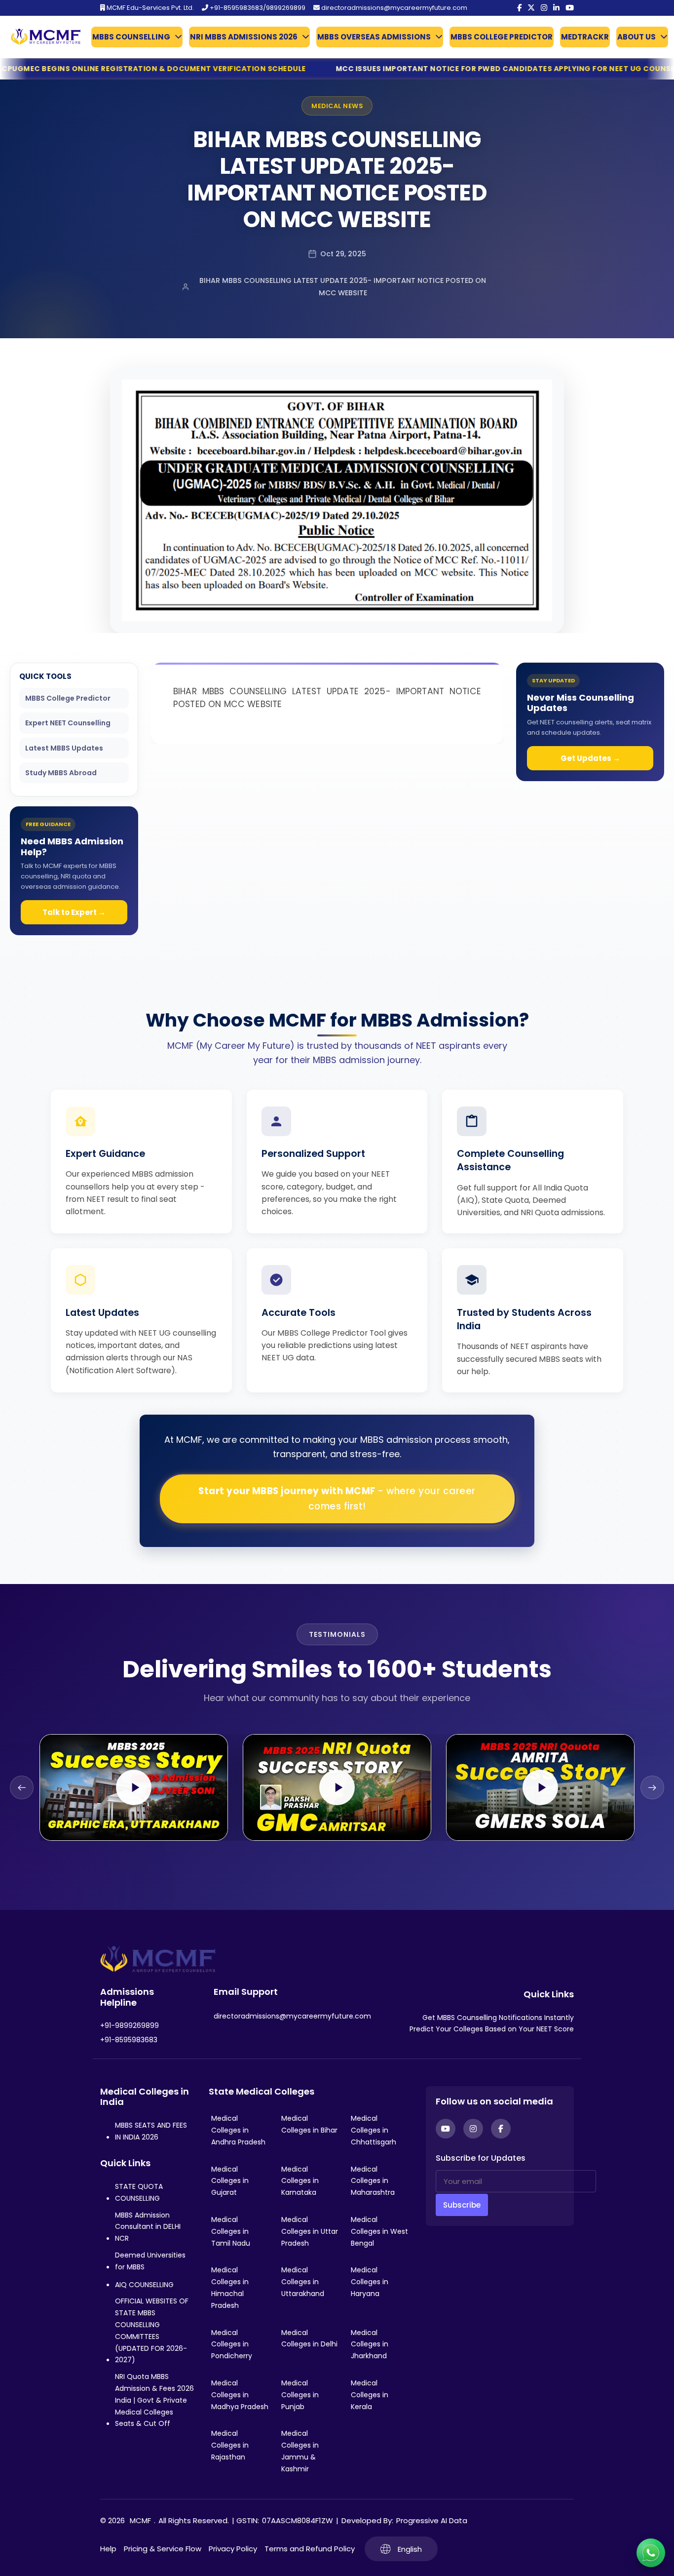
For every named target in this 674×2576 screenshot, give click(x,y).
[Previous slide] (22, 1787)
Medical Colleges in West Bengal (379, 2231)
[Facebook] (519, 8)
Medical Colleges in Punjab (300, 2395)
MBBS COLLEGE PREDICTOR (502, 37)
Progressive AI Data (432, 2520)
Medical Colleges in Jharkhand (370, 2344)
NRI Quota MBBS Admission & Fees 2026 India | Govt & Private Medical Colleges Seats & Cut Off (154, 2400)
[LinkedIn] (556, 8)
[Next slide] (652, 1787)
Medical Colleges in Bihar (309, 2124)
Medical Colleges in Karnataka (300, 2181)
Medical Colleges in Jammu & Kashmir (300, 2451)
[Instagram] (544, 8)
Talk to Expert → (74, 912)
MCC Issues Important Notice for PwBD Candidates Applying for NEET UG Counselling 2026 (357, 69)
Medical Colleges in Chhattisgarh (374, 2130)
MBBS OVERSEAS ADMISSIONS (374, 37)
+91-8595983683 (129, 2040)
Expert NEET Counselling (68, 723)
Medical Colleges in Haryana (370, 2282)
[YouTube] (570, 8)
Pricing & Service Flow (163, 2549)
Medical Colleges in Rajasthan (230, 2445)
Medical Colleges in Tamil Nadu (231, 2231)
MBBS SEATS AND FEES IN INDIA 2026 (151, 2131)
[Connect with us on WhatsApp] (651, 2553)
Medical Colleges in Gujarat (230, 2181)
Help (108, 2549)
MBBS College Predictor (68, 698)
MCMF (140, 2520)
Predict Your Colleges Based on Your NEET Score (492, 2029)
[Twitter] (531, 8)
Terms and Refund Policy (310, 2549)
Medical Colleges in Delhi (309, 2338)
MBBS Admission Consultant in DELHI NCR (148, 2227)
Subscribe (462, 2205)
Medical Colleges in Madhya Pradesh (240, 2395)
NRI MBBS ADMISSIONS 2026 (244, 37)
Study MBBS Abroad (61, 773)
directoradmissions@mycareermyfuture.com (393, 8)
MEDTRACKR (585, 37)
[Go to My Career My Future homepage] (42, 37)
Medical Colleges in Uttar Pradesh (310, 2231)
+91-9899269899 (130, 2025)
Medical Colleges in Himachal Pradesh (230, 2287)
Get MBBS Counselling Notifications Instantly (498, 2018)
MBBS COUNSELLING (131, 37)
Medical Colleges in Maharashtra (373, 2181)
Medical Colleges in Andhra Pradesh (238, 2130)
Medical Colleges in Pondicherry (232, 2344)
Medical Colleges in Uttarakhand (303, 2282)
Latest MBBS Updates (64, 748)
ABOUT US (637, 37)
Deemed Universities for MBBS (150, 2261)
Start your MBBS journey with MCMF (337, 1499)
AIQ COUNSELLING (144, 2285)
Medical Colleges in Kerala (370, 2395)
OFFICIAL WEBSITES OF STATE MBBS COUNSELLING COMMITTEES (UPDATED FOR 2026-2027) (152, 2330)
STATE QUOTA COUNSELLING (139, 2192)
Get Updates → (590, 758)
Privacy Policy (233, 2549)
